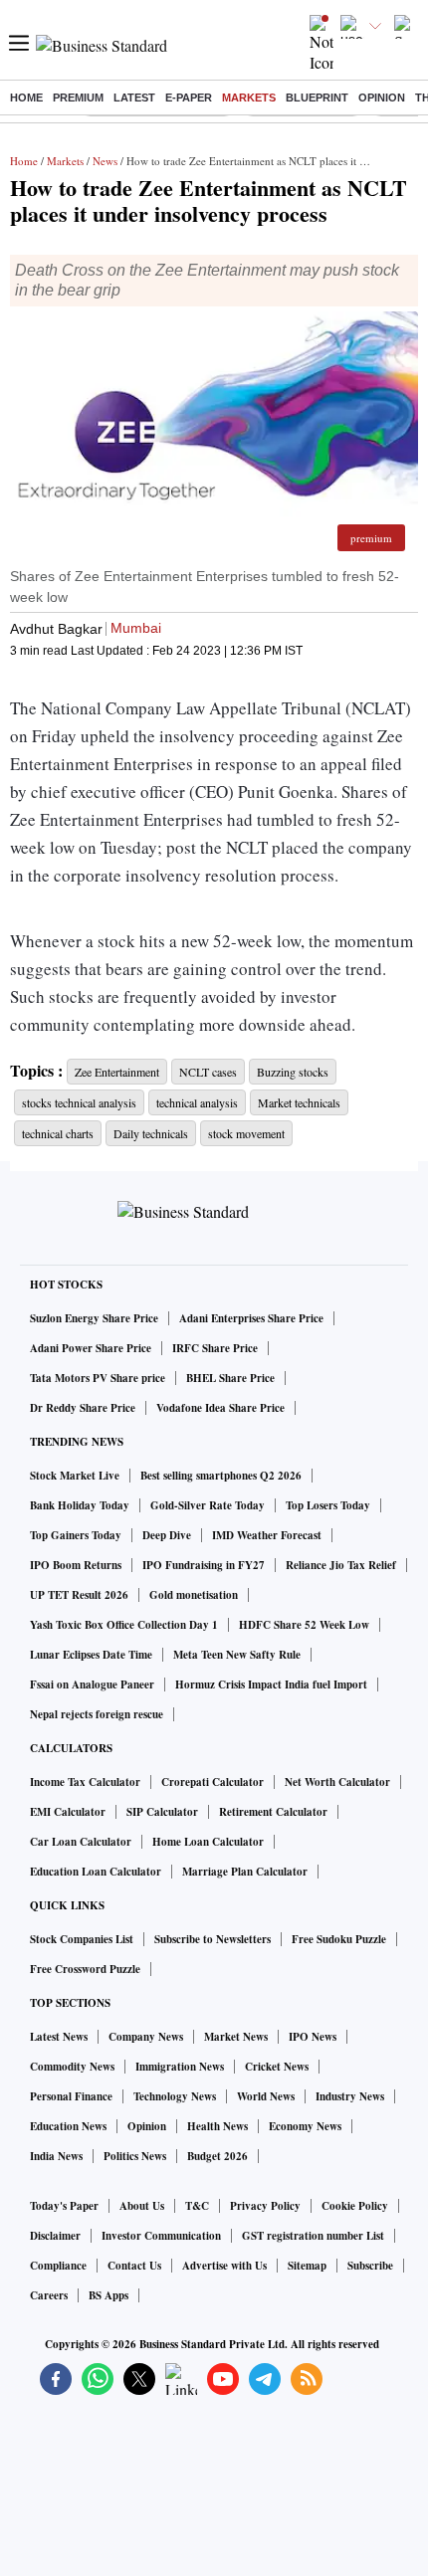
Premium (78, 98)
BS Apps (108, 2295)
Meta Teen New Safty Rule (237, 1655)
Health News (217, 2126)
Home (26, 98)
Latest (134, 98)
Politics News (135, 2156)
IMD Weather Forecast (267, 1535)
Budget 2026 (217, 2156)
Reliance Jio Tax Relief (341, 1565)
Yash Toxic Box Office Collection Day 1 (124, 1625)
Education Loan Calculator (96, 1872)
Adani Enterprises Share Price (251, 1318)
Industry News (350, 2096)
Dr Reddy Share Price (83, 1408)
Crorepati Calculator (213, 1782)
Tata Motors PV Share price (98, 1378)
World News (266, 2096)
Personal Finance (71, 2096)
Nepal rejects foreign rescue (97, 1714)
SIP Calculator (162, 1812)
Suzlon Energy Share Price (94, 1318)
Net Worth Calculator (337, 1782)
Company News (146, 2037)
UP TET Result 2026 (79, 1595)
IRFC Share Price (215, 1348)
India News (56, 2156)
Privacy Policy (265, 2206)
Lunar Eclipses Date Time (91, 1655)
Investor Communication (161, 2236)
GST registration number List (313, 2236)
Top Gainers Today (76, 1535)
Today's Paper (64, 2206)
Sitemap (307, 2266)
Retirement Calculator (273, 1812)
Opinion (382, 98)
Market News (236, 2037)
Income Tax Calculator (85, 1782)
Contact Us (134, 2266)
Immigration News (180, 2067)
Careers (49, 2295)
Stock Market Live (75, 1476)
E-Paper (189, 98)
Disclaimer (55, 2236)
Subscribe (370, 2266)
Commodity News (72, 2067)
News (105, 161)
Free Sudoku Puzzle (339, 1939)
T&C (197, 2206)
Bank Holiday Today (80, 1505)
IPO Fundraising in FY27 (204, 1565)
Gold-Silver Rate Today (208, 1505)
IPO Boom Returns (76, 1565)
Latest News (59, 2037)
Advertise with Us (224, 2266)
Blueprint (317, 98)
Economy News (305, 2126)
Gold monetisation (194, 1595)
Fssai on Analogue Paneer (92, 1684)
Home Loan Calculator (208, 1842)
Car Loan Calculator (81, 1842)
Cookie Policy (355, 2206)
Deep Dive (167, 1535)
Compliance (58, 2266)
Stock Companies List (82, 1939)
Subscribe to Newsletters (213, 1939)
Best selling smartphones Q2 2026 (221, 1476)
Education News (68, 2126)
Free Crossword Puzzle (85, 1969)
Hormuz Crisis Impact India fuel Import (271, 1684)
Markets (249, 98)
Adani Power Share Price (91, 1348)
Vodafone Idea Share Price (220, 1408)
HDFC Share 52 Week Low (304, 1625)
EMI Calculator (68, 1812)
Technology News (175, 2096)
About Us (142, 2206)
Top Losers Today (328, 1505)
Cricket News (277, 2067)
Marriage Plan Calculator (245, 1872)
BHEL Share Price (230, 1378)
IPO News (313, 2037)
